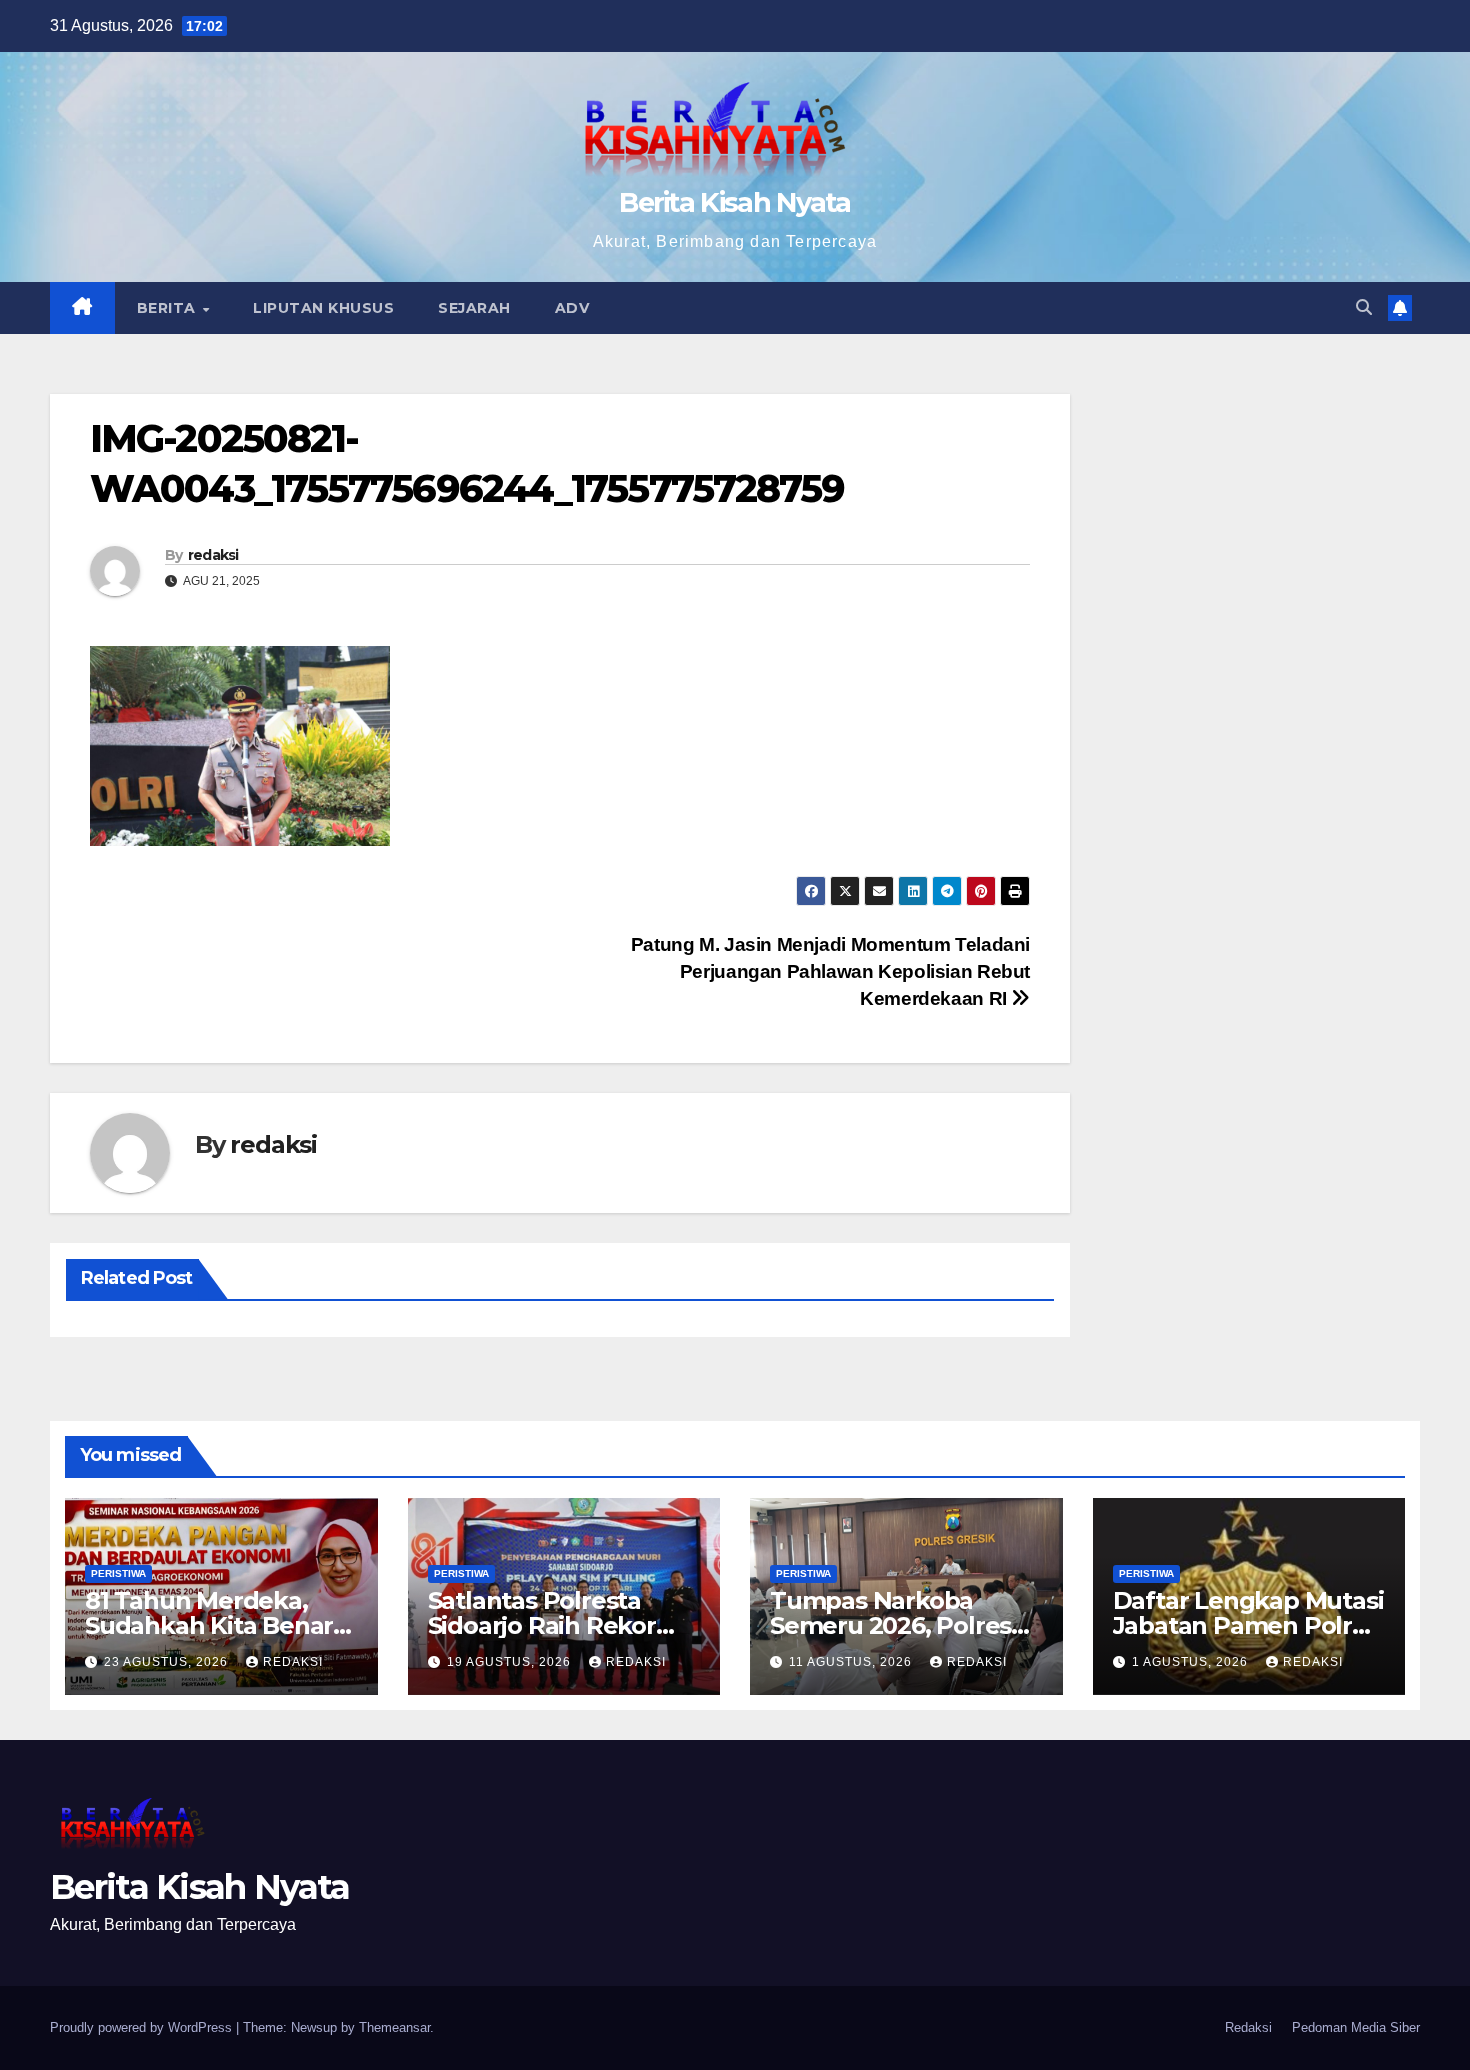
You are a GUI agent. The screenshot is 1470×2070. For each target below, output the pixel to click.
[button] (1364, 307)
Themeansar (394, 2027)
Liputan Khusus (323, 308)
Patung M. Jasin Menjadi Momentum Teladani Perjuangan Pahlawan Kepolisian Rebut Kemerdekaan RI (830, 971)
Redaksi (1248, 2027)
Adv (572, 308)
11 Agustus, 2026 (852, 1662)
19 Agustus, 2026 (511, 1662)
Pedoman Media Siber (1356, 2027)
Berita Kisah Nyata (734, 202)
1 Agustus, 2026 (1192, 1662)
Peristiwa (118, 1573)
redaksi (213, 555)
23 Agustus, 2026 (168, 1662)
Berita (169, 308)
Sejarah (474, 308)
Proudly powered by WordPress (143, 2027)
